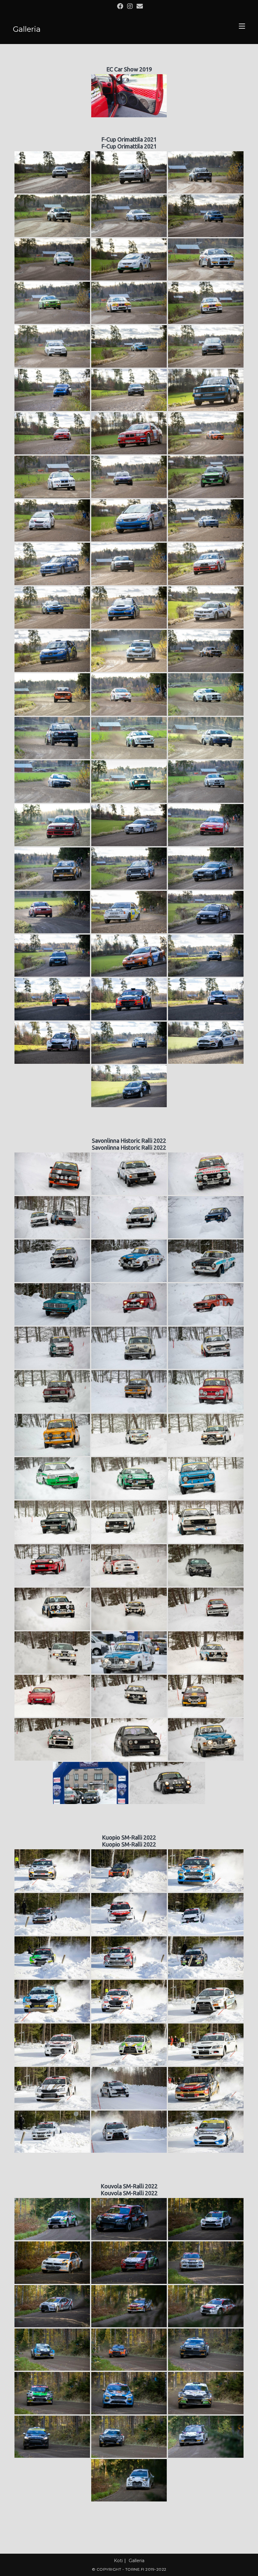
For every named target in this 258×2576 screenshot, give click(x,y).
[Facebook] (120, 6)
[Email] (139, 6)
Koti (118, 2561)
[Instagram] (130, 6)
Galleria (137, 2561)
